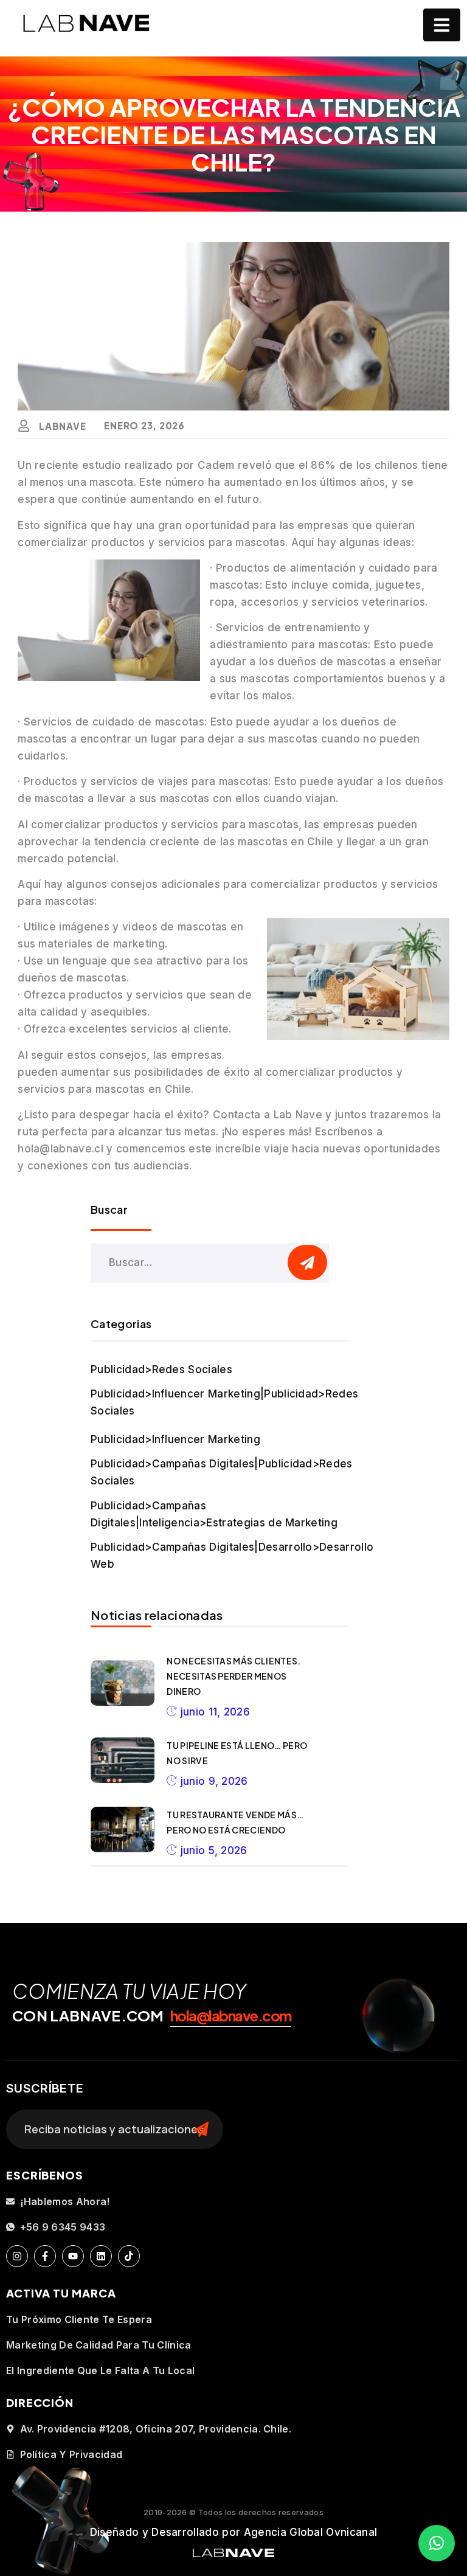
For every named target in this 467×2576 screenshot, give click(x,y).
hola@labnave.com (231, 2015)
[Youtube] (73, 2256)
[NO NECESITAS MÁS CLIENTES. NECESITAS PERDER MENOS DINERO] (123, 1683)
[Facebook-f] (45, 2256)
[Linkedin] (101, 2256)
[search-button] (307, 1262)
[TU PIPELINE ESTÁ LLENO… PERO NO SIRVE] (123, 1760)
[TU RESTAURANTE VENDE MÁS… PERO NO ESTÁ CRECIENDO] (123, 1830)
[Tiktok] (129, 2256)
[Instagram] (17, 2256)
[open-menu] (442, 25)
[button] (437, 2543)
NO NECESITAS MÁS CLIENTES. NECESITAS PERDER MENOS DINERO (233, 1676)
